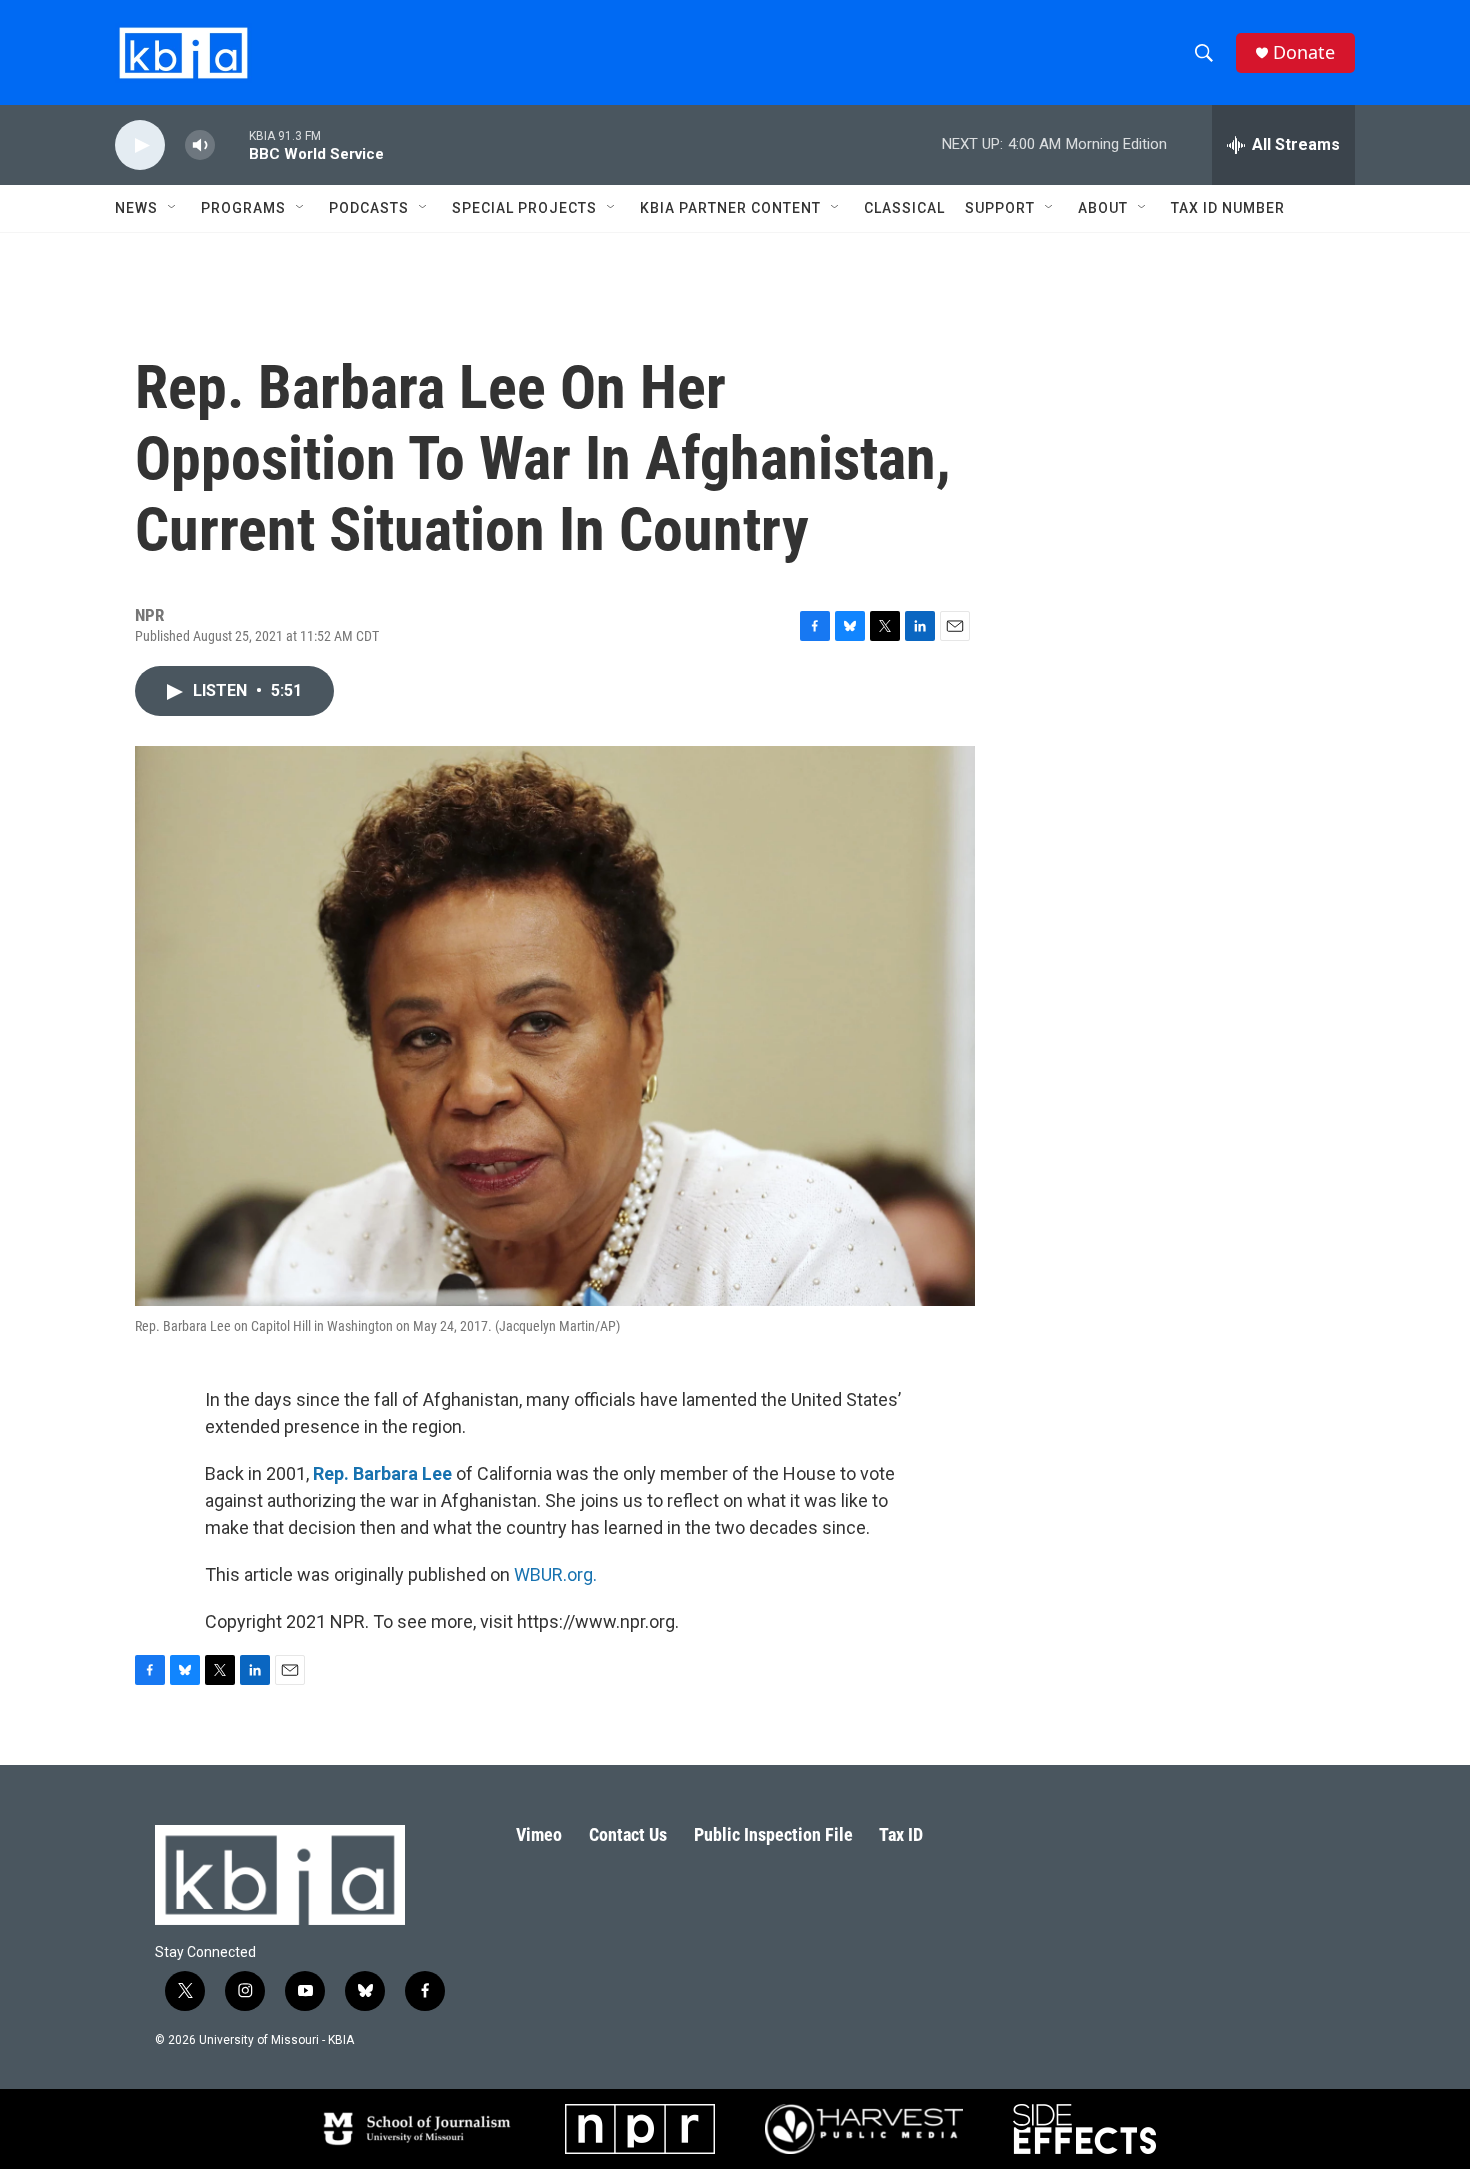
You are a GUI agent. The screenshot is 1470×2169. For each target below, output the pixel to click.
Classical (904, 208)
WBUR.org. (555, 1574)
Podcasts (369, 208)
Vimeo (539, 1834)
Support (1000, 208)
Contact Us (628, 1834)
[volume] (200, 145)
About (1103, 208)
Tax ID (901, 1834)
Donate (1304, 52)
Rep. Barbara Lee (382, 1473)
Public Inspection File (773, 1834)
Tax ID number (1228, 208)
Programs (243, 208)
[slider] (232, 144)
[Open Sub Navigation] (173, 208)
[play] (140, 145)
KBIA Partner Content (730, 208)
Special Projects (524, 208)
